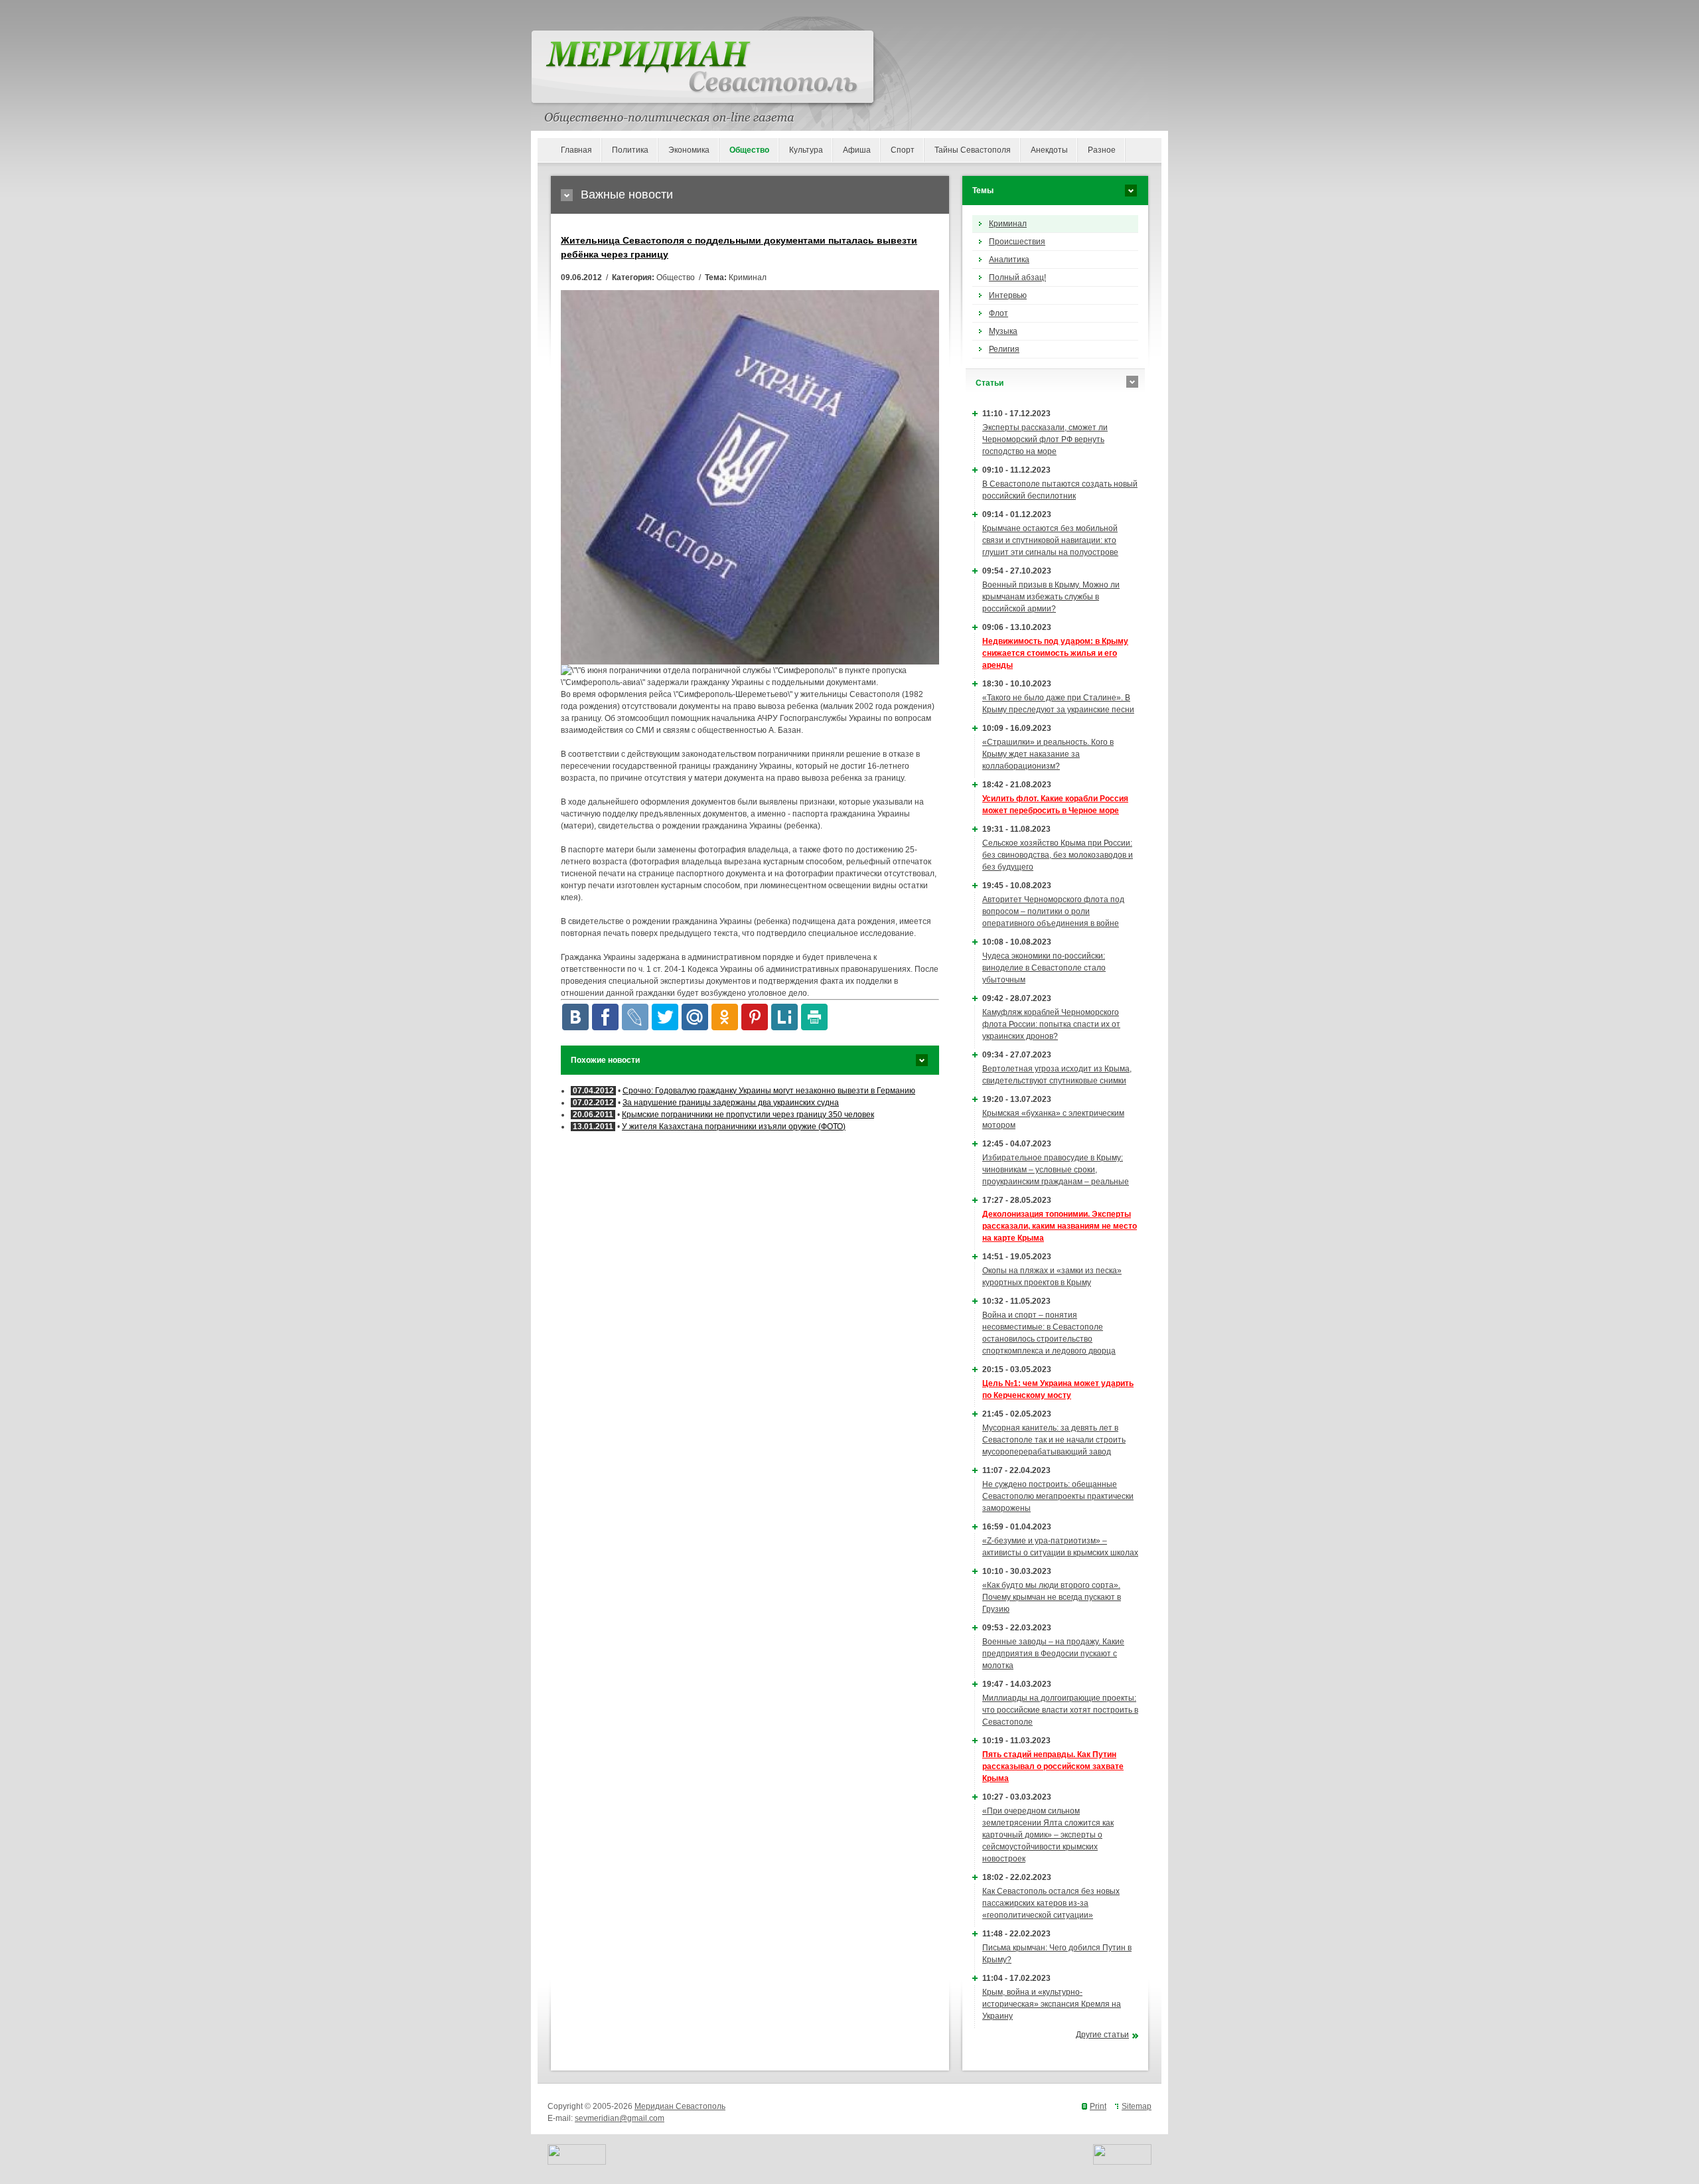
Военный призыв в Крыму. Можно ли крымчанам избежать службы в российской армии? (1051, 597)
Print (1098, 2106)
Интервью (1008, 295)
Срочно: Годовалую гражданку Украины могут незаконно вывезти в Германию (769, 1091)
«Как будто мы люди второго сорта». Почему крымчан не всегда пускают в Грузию (1052, 1597)
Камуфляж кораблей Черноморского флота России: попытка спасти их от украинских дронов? (1051, 1024)
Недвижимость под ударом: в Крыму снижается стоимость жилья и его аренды (1055, 653)
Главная (576, 150)
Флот (998, 313)
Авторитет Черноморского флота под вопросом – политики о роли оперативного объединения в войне (1053, 911)
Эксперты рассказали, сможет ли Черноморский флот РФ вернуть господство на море (1045, 439)
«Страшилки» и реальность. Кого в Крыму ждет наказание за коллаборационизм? (1048, 754)
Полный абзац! (1017, 277)
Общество (749, 150)
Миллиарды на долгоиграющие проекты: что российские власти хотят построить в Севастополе (1060, 1710)
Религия (1004, 349)
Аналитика (1009, 260)
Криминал (1008, 224)
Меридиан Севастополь (680, 2106)
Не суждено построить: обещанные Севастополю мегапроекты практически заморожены (1058, 1496)
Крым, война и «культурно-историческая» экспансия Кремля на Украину (1052, 2004)
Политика (630, 150)
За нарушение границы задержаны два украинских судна (731, 1103)
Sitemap (1137, 2106)
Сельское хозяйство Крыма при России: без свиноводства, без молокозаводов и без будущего (1058, 855)
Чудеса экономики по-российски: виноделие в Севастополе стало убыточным (1044, 968)
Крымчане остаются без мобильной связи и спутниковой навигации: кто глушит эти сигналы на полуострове (1050, 540)
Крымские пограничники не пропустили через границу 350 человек (748, 1115)
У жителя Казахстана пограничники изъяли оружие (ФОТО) (734, 1127)
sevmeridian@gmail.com (620, 2118)
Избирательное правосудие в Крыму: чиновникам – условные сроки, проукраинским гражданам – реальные (1056, 1170)
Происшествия (1017, 242)
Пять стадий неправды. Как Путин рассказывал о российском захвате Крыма (1053, 1766)
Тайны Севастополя (973, 150)
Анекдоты (1049, 150)
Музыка (1003, 331)
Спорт (903, 150)
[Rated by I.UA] (577, 2162)
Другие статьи (1102, 2035)
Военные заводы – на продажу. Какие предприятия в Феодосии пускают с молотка (1053, 1654)
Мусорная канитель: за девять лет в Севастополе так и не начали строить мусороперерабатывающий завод (1054, 1440)
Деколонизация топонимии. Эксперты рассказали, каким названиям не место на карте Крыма (1060, 1226)
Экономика (689, 150)
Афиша (857, 150)
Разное (1102, 150)
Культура (806, 150)
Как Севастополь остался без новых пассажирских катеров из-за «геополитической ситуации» (1051, 1903)
